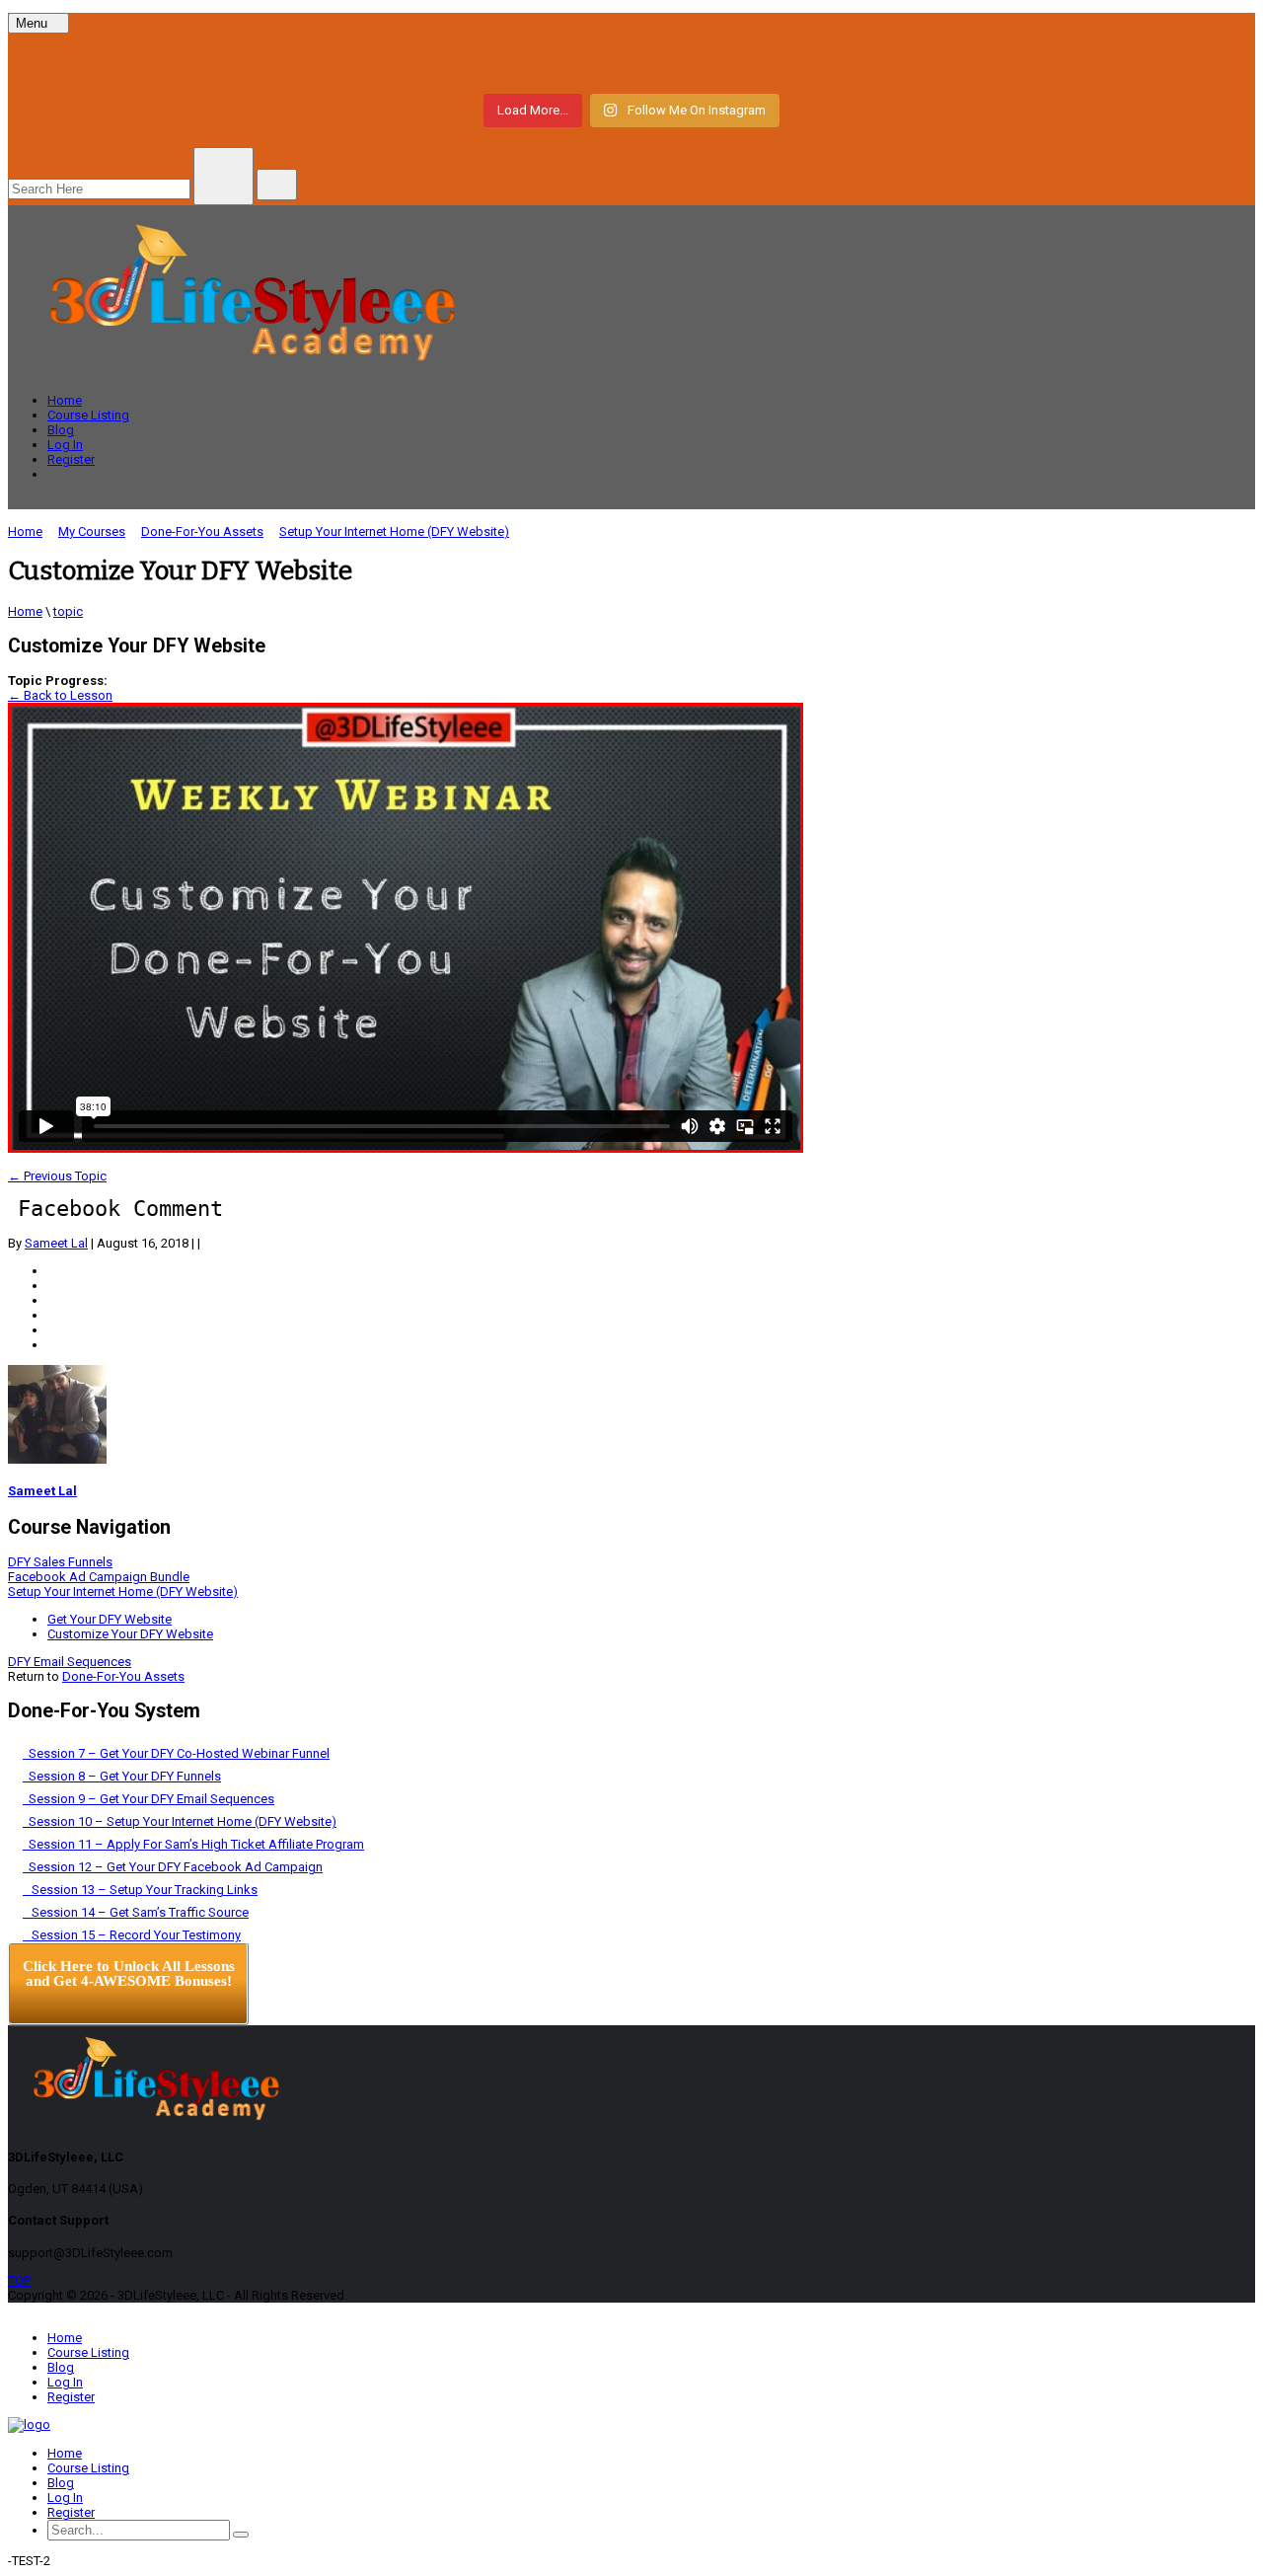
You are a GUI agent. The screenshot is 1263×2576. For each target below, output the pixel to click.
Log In (65, 445)
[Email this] (52, 1345)
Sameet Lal (56, 1243)
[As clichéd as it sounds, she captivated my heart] (1040, 61)
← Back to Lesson (60, 695)
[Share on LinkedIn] (52, 1300)
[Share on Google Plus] (52, 1315)
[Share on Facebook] (52, 1271)
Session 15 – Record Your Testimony (132, 1935)
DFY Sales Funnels (60, 1562)
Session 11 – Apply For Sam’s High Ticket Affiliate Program (193, 1844)
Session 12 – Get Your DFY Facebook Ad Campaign (173, 1867)
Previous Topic (57, 1176)
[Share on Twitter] (52, 1286)
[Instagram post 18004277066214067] (223, 61)
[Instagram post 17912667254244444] (632, 61)
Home (65, 400)
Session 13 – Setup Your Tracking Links (140, 1890)
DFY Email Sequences (70, 1662)
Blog (61, 430)
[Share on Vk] (52, 1330)
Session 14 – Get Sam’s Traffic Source (136, 1912)
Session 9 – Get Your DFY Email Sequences (149, 1799)
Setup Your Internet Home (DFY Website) (123, 1591)
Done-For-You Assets (123, 1676)
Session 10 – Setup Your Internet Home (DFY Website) (180, 1821)
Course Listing (88, 415)
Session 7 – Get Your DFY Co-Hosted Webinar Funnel (176, 1753)
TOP (19, 2280)
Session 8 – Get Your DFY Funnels (122, 1776)
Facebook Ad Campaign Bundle (99, 1577)
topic (68, 611)
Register (71, 459)
